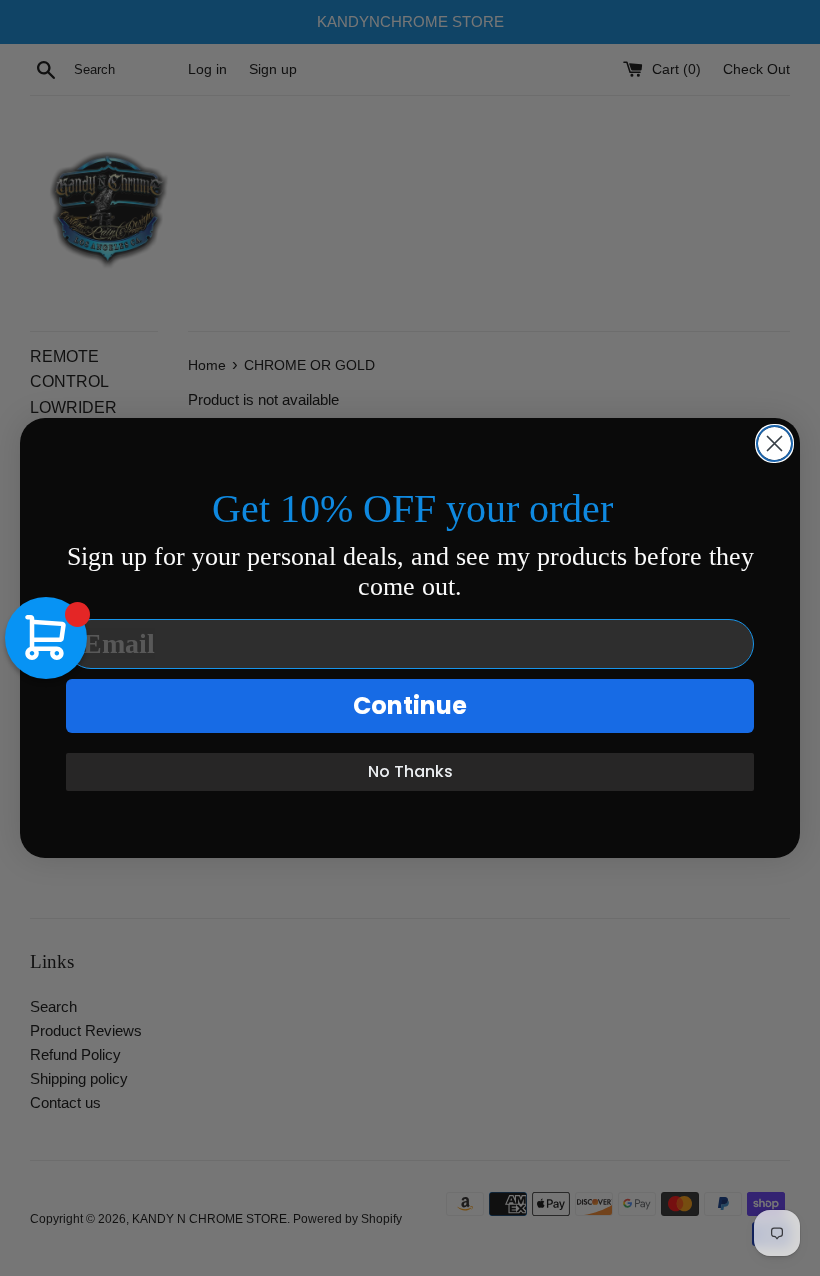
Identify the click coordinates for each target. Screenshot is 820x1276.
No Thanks (410, 771)
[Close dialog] (774, 443)
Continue (410, 705)
